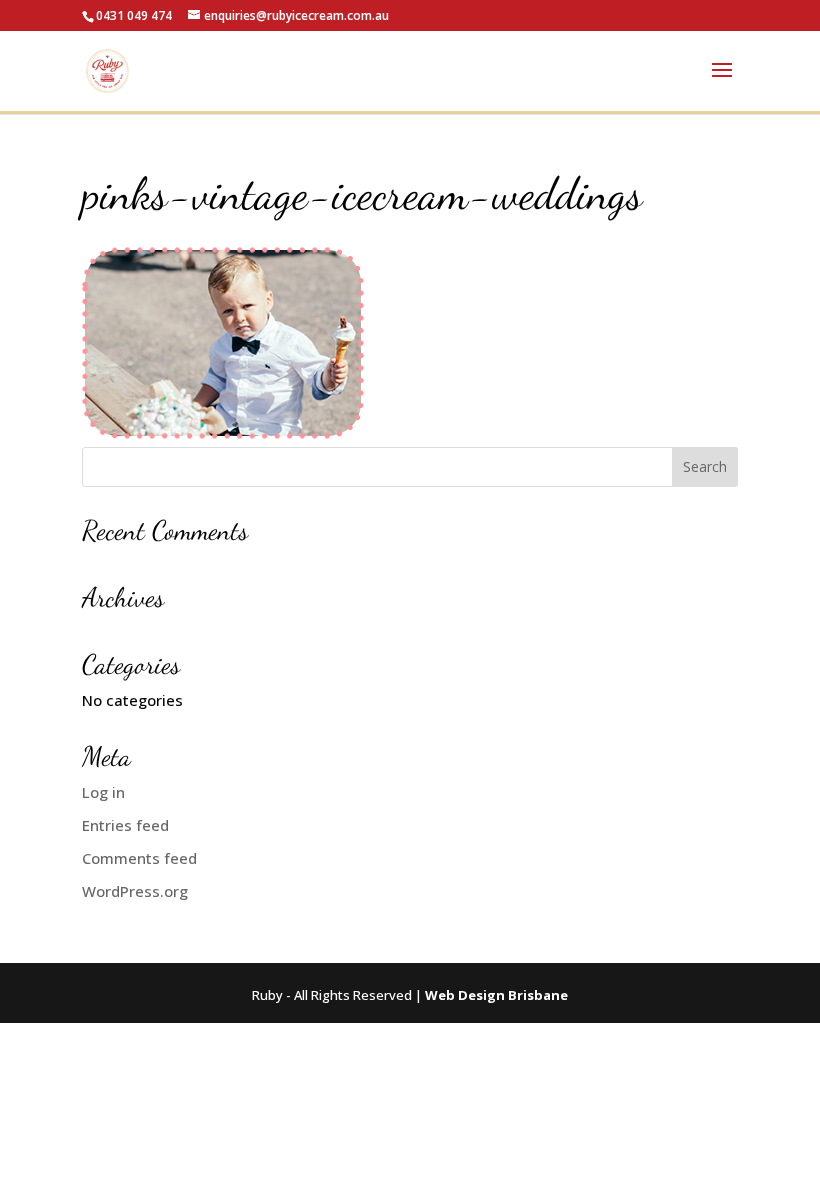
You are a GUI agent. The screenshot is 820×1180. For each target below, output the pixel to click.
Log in (103, 792)
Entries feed (125, 825)
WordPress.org (135, 891)
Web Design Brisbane (496, 995)
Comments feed (139, 858)
